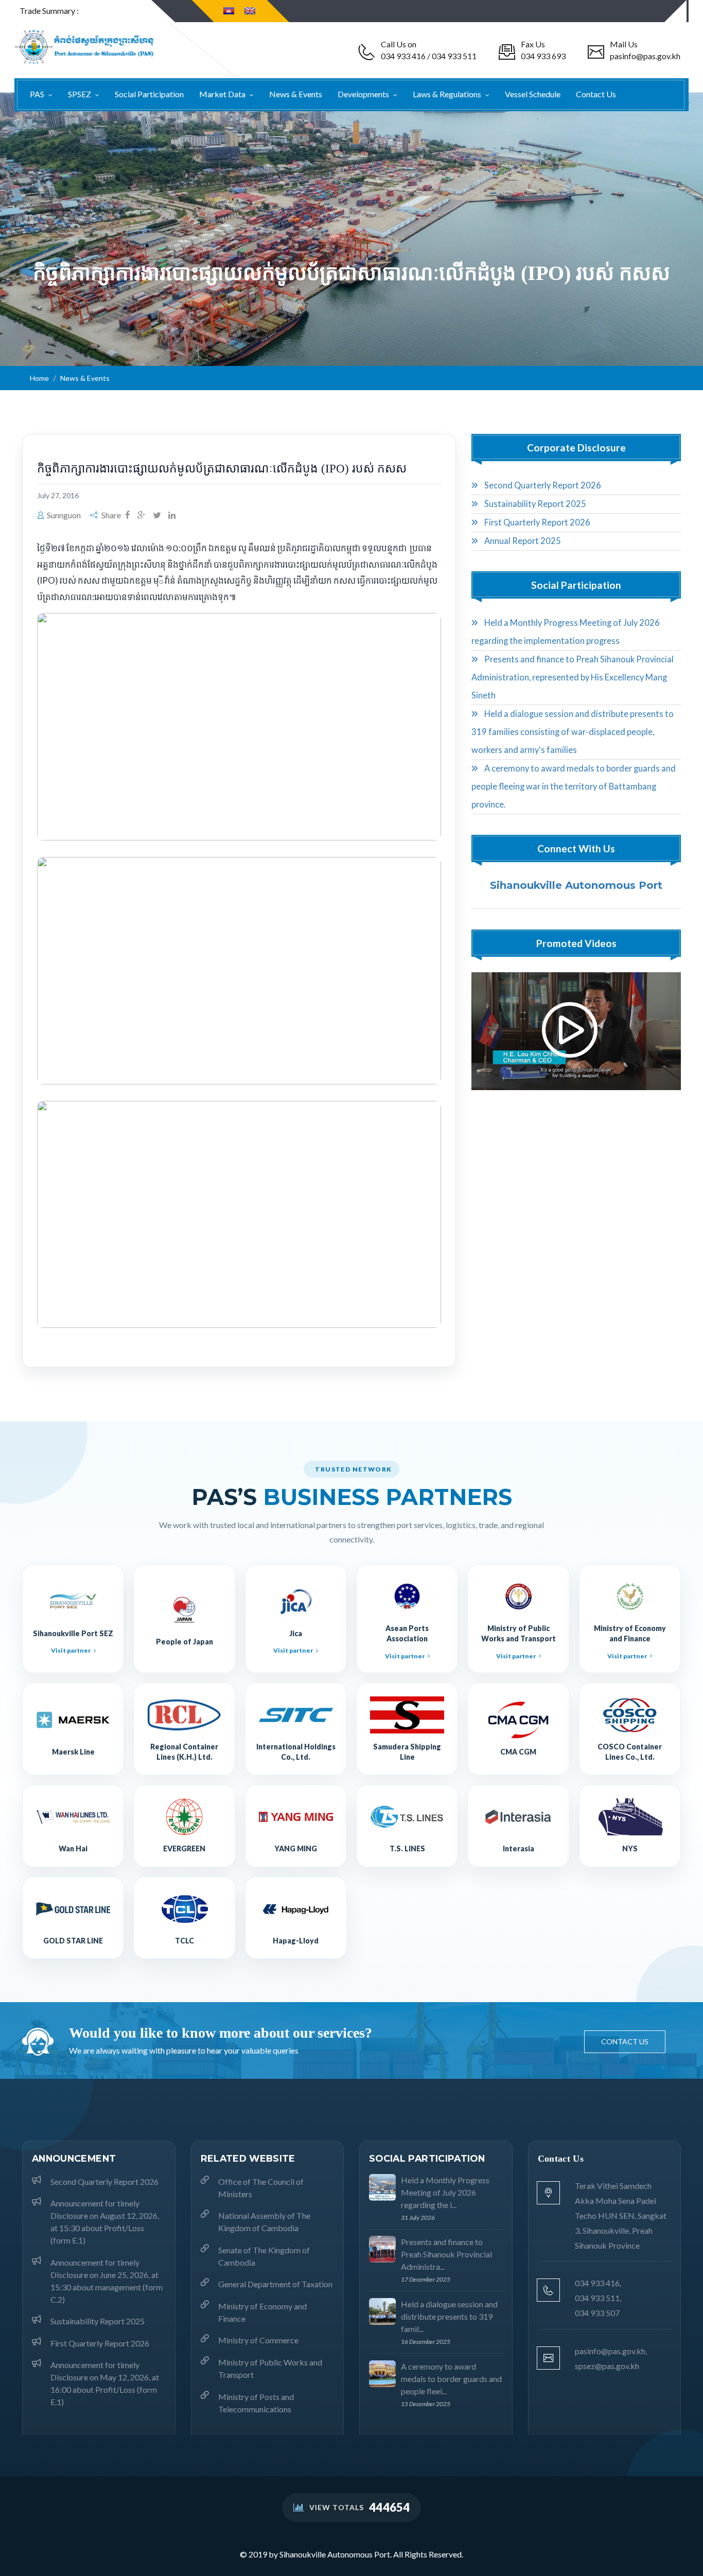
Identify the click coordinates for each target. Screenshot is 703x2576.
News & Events (296, 94)
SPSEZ (80, 94)
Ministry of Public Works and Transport (270, 2368)
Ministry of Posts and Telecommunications (256, 2403)
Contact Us (596, 94)
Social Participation (149, 94)
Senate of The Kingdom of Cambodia (264, 2256)
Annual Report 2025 (522, 541)
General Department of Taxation (275, 2284)
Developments (364, 94)
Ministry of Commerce (258, 2340)
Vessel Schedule (533, 94)
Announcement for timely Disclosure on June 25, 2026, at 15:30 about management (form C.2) (107, 2281)
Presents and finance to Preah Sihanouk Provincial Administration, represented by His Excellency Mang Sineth (573, 677)
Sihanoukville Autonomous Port (576, 885)
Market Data (223, 94)
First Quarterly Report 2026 (537, 522)
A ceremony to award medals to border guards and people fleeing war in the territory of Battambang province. (574, 786)
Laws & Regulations (448, 94)
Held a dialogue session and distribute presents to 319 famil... (449, 2316)
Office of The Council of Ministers (261, 2188)
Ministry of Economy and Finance (262, 2312)
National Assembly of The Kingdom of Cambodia (264, 2222)
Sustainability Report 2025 (534, 504)
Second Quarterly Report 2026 (542, 485)
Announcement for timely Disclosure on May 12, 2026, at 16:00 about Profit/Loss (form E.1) (105, 2383)
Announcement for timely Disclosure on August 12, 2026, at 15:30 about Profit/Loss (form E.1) (105, 2222)
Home (39, 378)
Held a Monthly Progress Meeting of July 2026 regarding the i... (445, 2192)
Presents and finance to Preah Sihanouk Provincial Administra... (446, 2254)
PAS (38, 94)
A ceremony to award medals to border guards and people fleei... (451, 2379)
